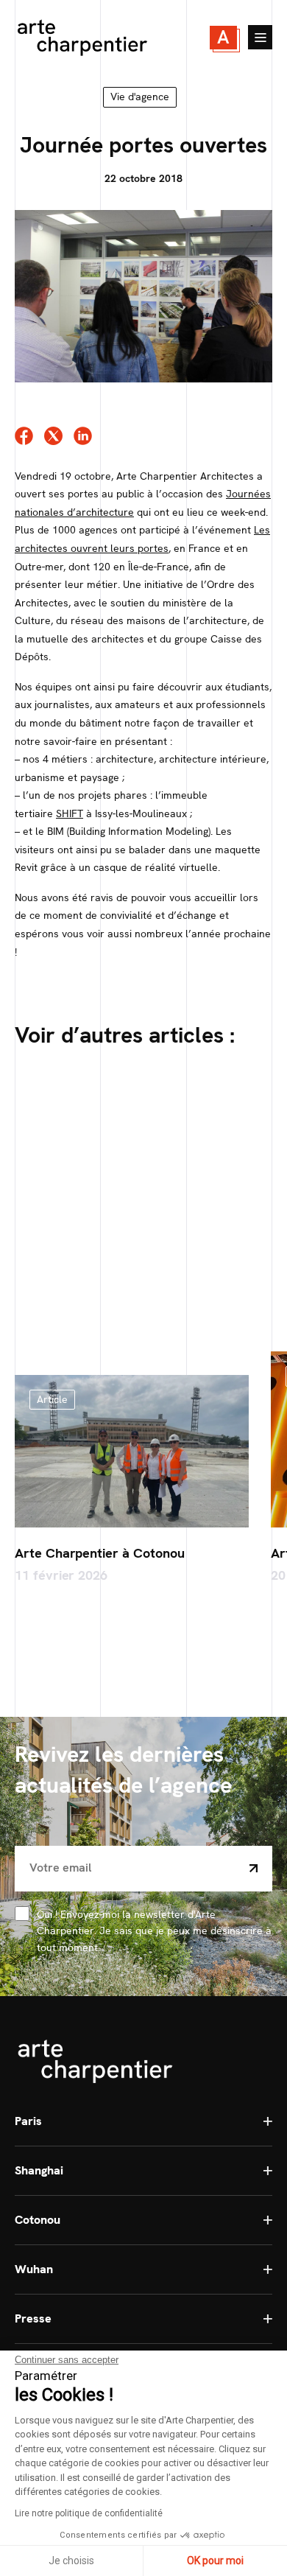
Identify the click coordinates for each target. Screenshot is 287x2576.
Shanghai (39, 2170)
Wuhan (34, 2269)
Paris (28, 2121)
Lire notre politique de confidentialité (89, 2513)
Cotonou (38, 2220)
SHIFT (70, 813)
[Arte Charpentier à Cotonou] (132, 1451)
